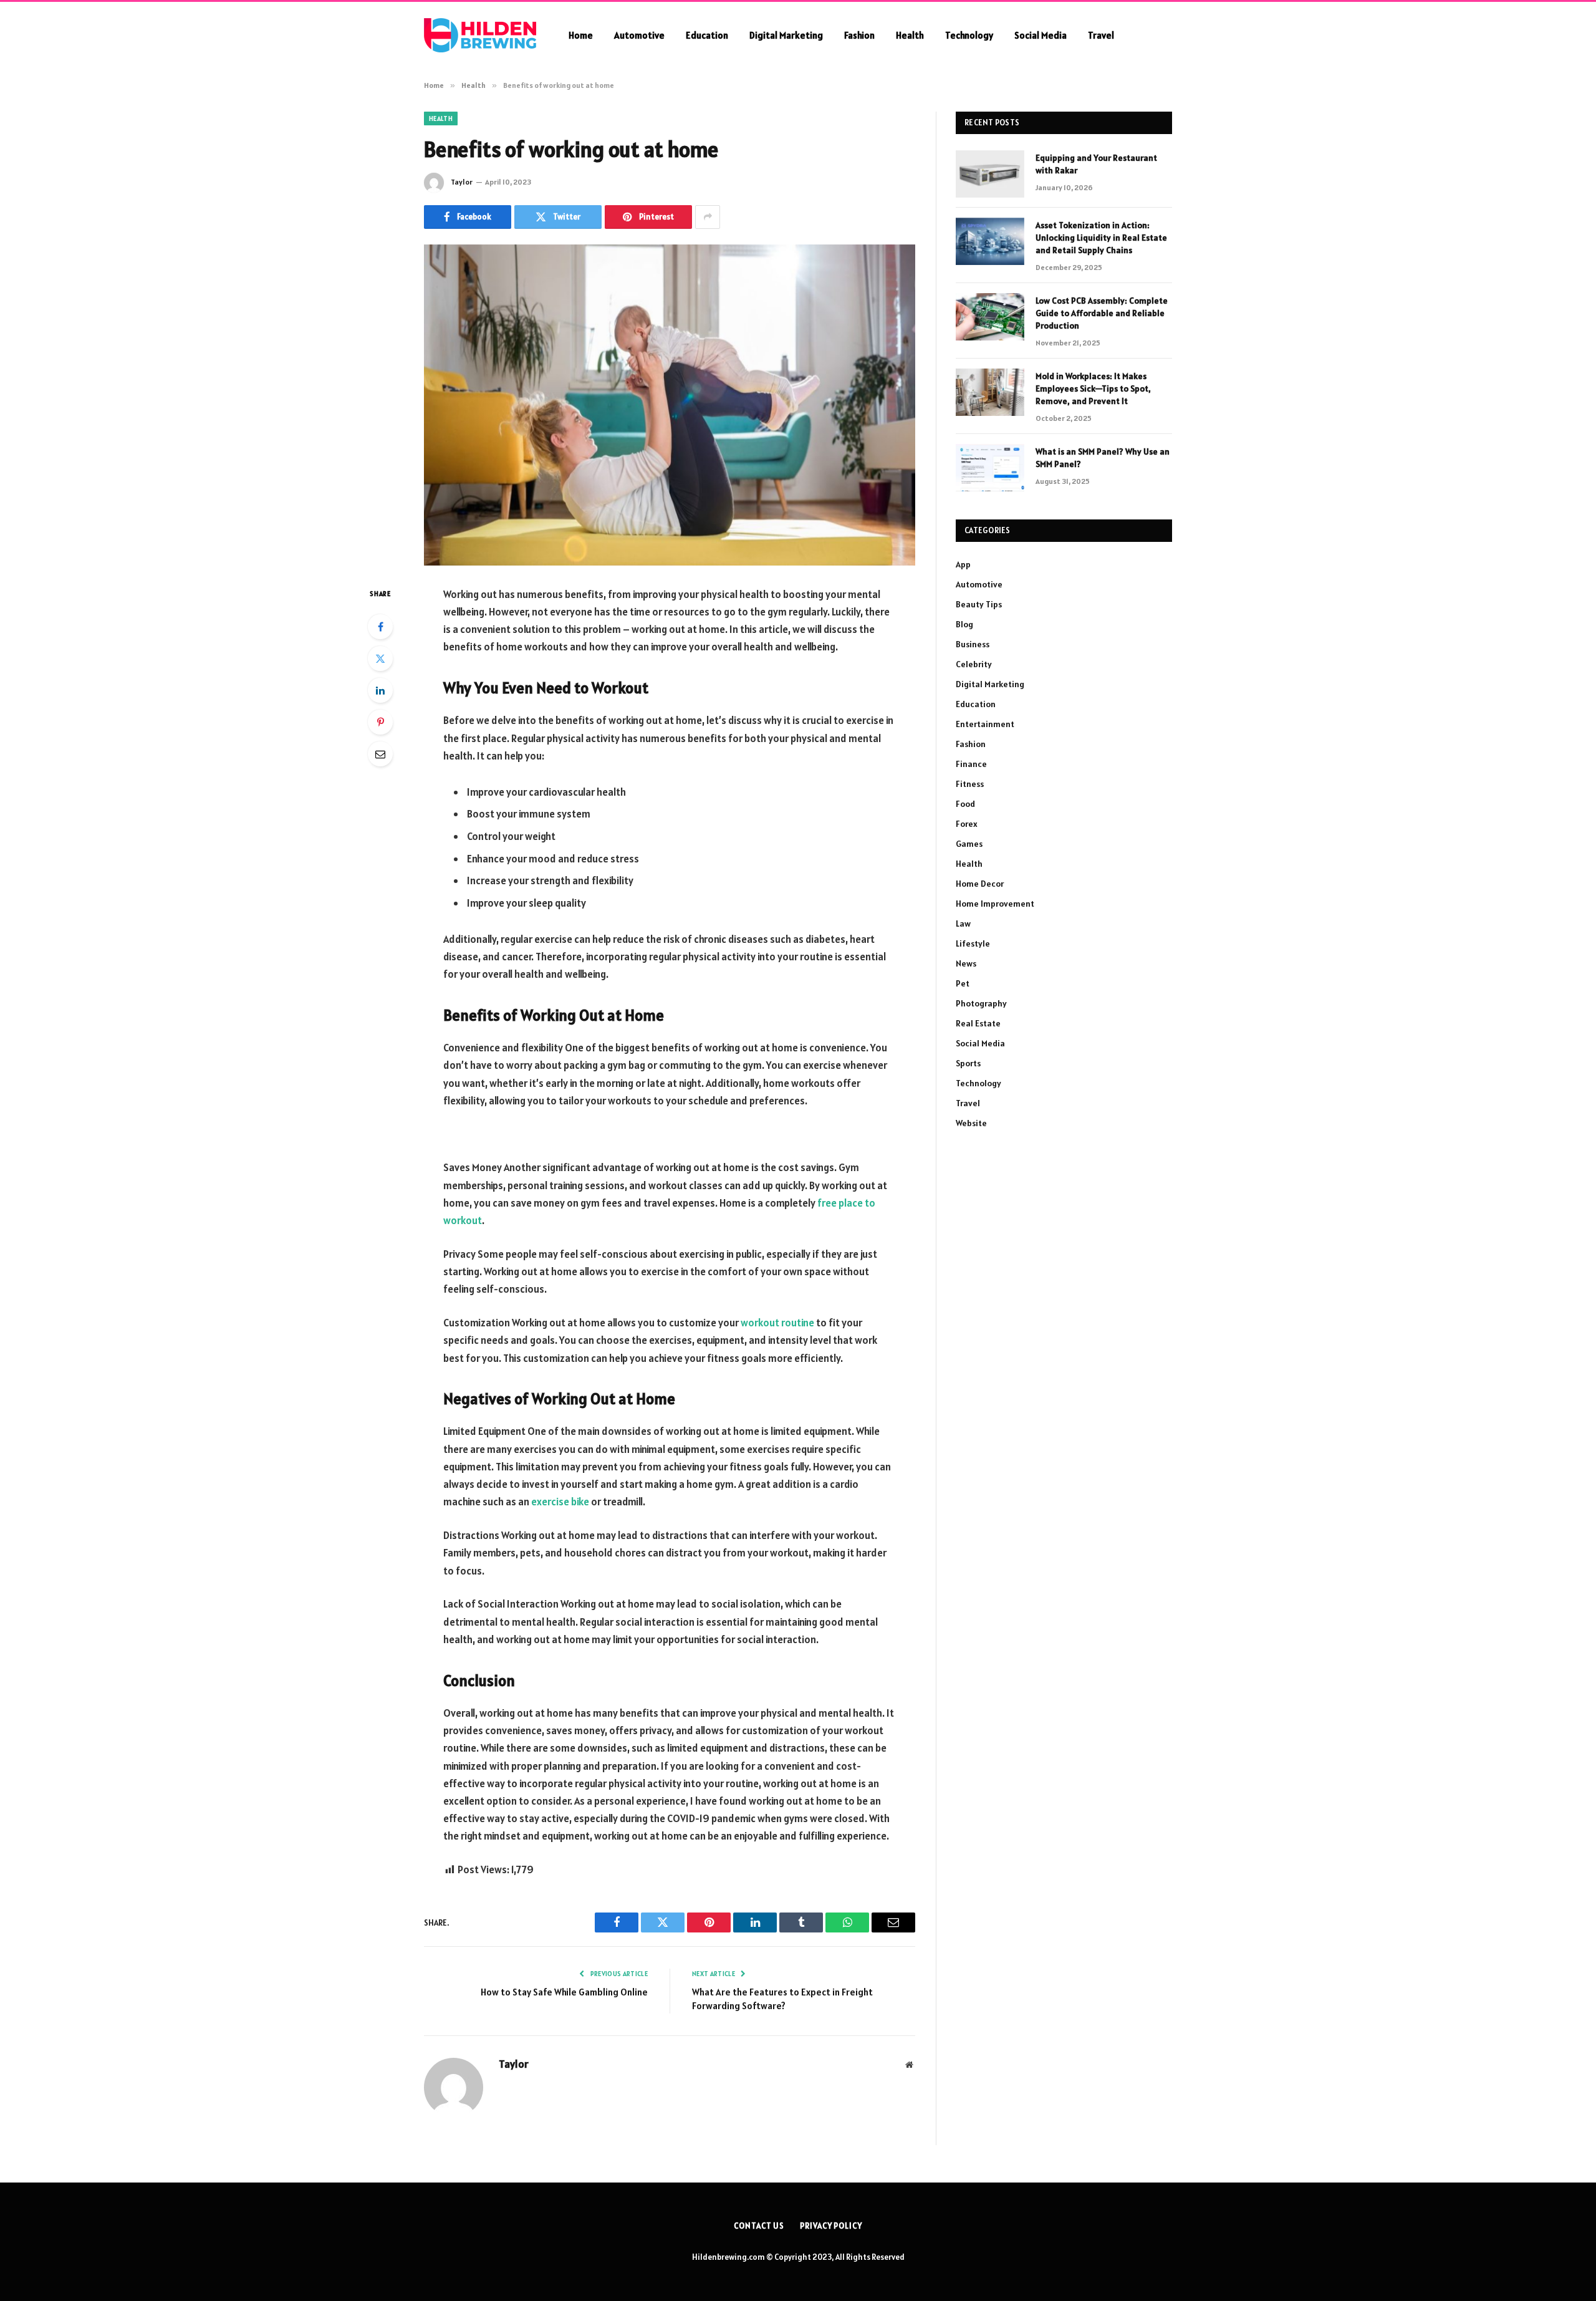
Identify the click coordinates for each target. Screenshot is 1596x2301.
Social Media (1041, 35)
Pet (963, 983)
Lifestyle (973, 943)
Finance (971, 764)
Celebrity (974, 664)
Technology (969, 35)
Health (910, 35)
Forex (967, 824)
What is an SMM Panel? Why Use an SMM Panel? (1103, 458)
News (966, 963)
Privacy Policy (831, 2226)
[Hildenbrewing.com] (480, 35)
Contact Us (759, 2226)
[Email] (380, 754)
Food (965, 804)
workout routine (777, 1323)
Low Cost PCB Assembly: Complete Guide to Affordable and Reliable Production (1102, 313)
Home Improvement (995, 904)
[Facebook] (380, 627)
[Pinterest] (380, 722)
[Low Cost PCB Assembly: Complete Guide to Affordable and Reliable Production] (990, 317)
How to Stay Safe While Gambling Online (564, 1992)
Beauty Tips (979, 604)
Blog (964, 624)
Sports (968, 1063)
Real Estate (978, 1023)
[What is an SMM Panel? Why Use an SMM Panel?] (990, 468)
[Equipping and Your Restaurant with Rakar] (990, 174)
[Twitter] (380, 658)
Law (963, 924)
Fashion (859, 35)
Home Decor (980, 884)
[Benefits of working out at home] (670, 405)
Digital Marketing (786, 35)
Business (973, 644)
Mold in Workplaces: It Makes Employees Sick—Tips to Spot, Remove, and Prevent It (1093, 388)
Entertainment (985, 724)
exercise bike (560, 1502)
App (963, 564)
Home (581, 35)
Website (971, 1123)
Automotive (639, 35)
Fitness (970, 784)
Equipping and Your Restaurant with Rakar (1096, 164)
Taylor (462, 182)
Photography (981, 1003)
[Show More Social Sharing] (708, 217)
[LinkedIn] (380, 690)
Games (969, 844)
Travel (1101, 35)
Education (707, 35)
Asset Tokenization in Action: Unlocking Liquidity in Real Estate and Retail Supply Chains (1101, 238)
